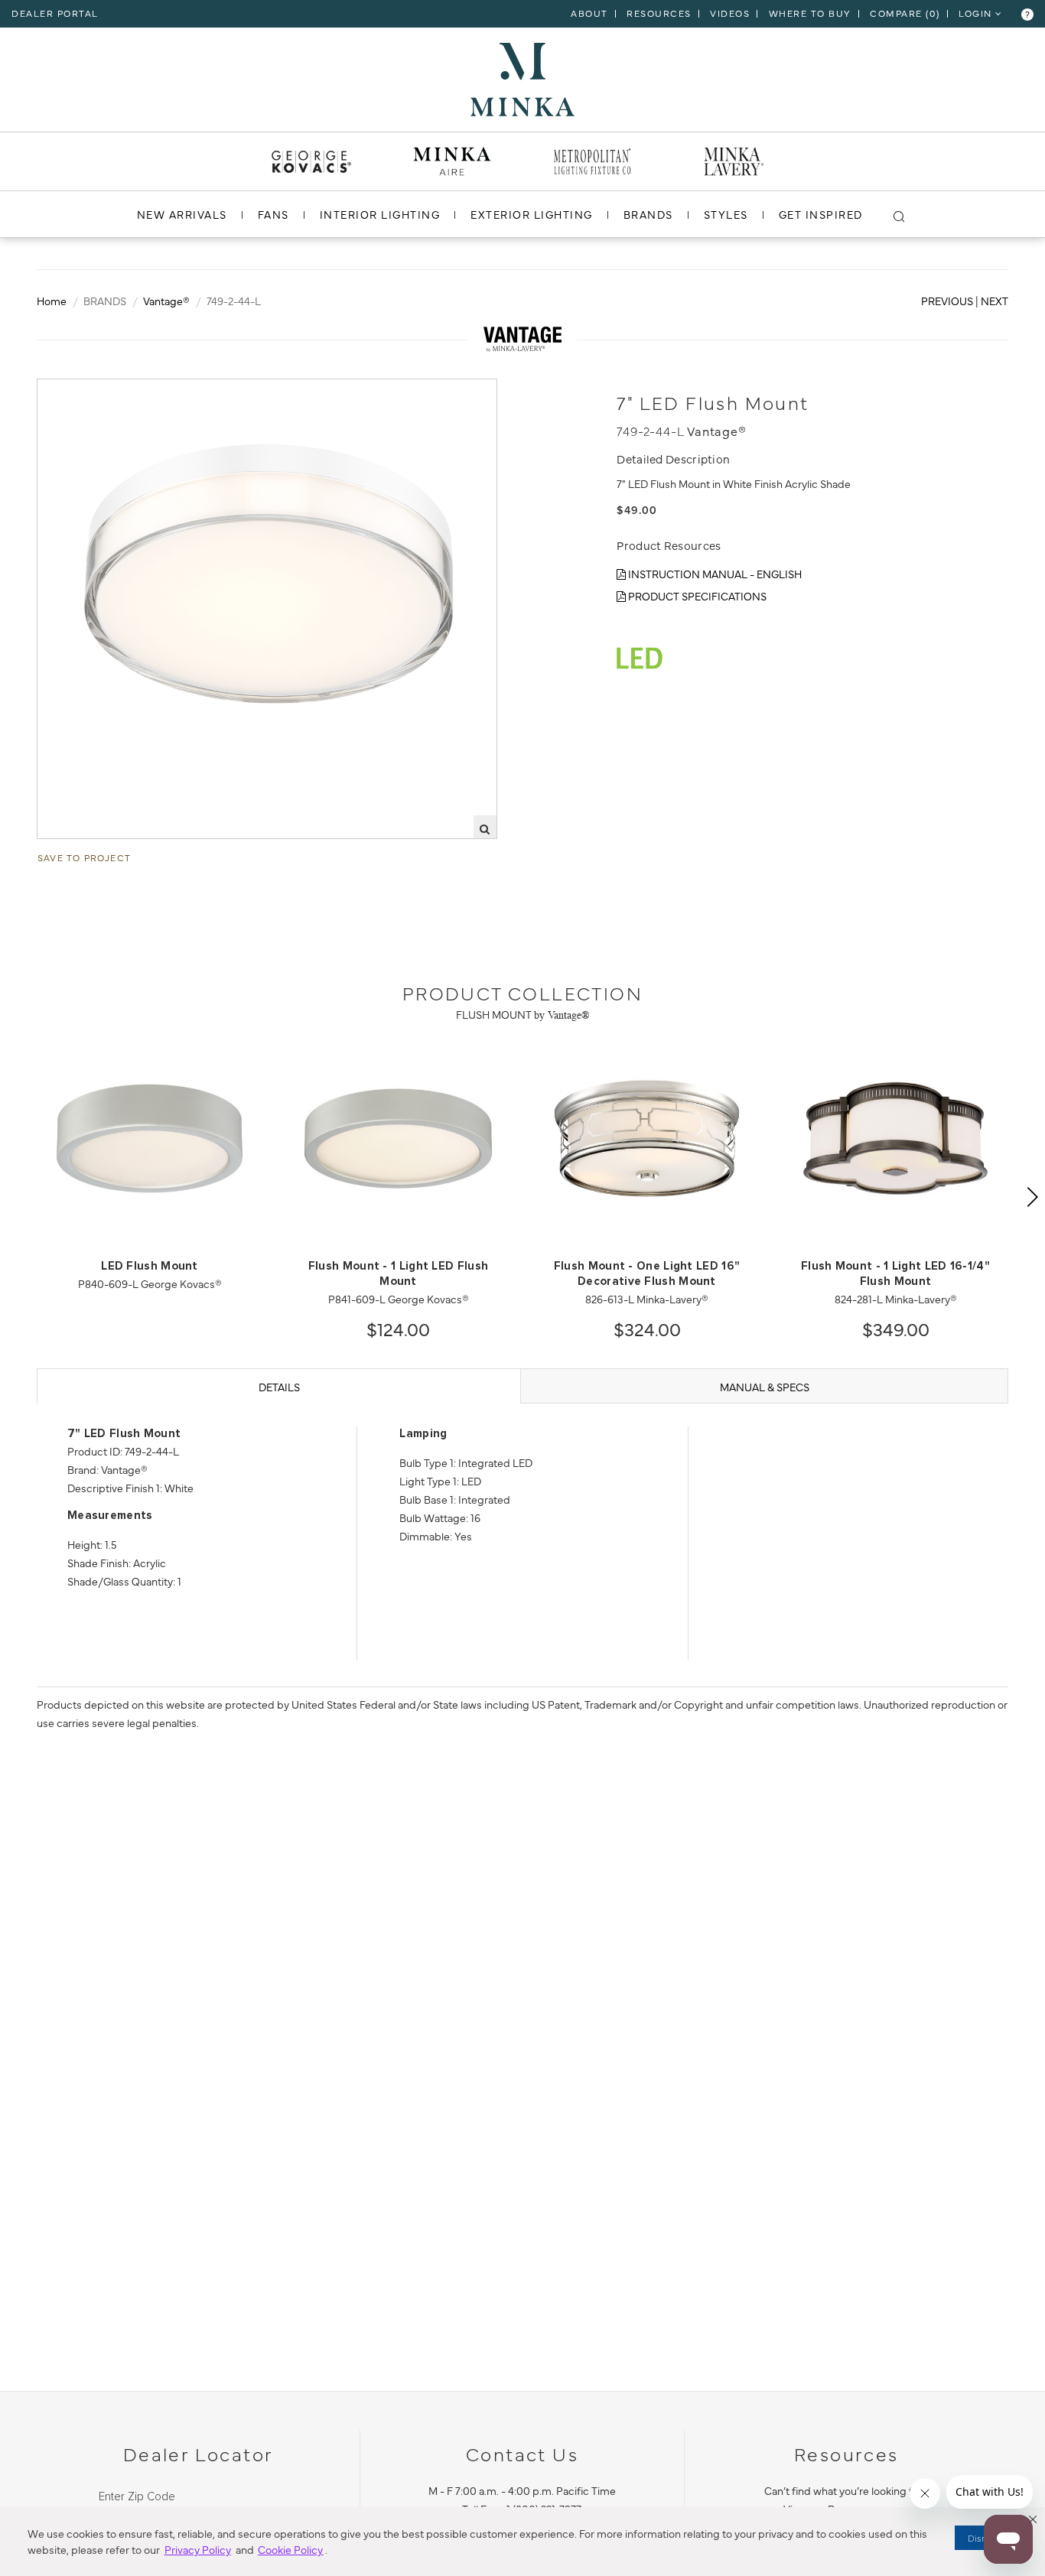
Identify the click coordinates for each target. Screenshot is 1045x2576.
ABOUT (589, 13)
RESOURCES (659, 13)
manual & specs (765, 1387)
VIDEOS (730, 13)
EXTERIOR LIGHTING (532, 214)
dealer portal (55, 13)
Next (995, 301)
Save (64, 392)
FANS (273, 214)
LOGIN (977, 13)
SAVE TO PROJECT (84, 857)
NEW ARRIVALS (182, 214)
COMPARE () (905, 13)
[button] (1033, 2519)
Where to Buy (810, 13)
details (279, 1387)
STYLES (726, 214)
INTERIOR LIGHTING (380, 214)
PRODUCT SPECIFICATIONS (696, 596)
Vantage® (166, 301)
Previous (947, 301)
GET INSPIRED (821, 214)
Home (52, 301)
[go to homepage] (522, 77)
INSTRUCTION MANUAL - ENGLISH (714, 574)
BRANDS (648, 214)
